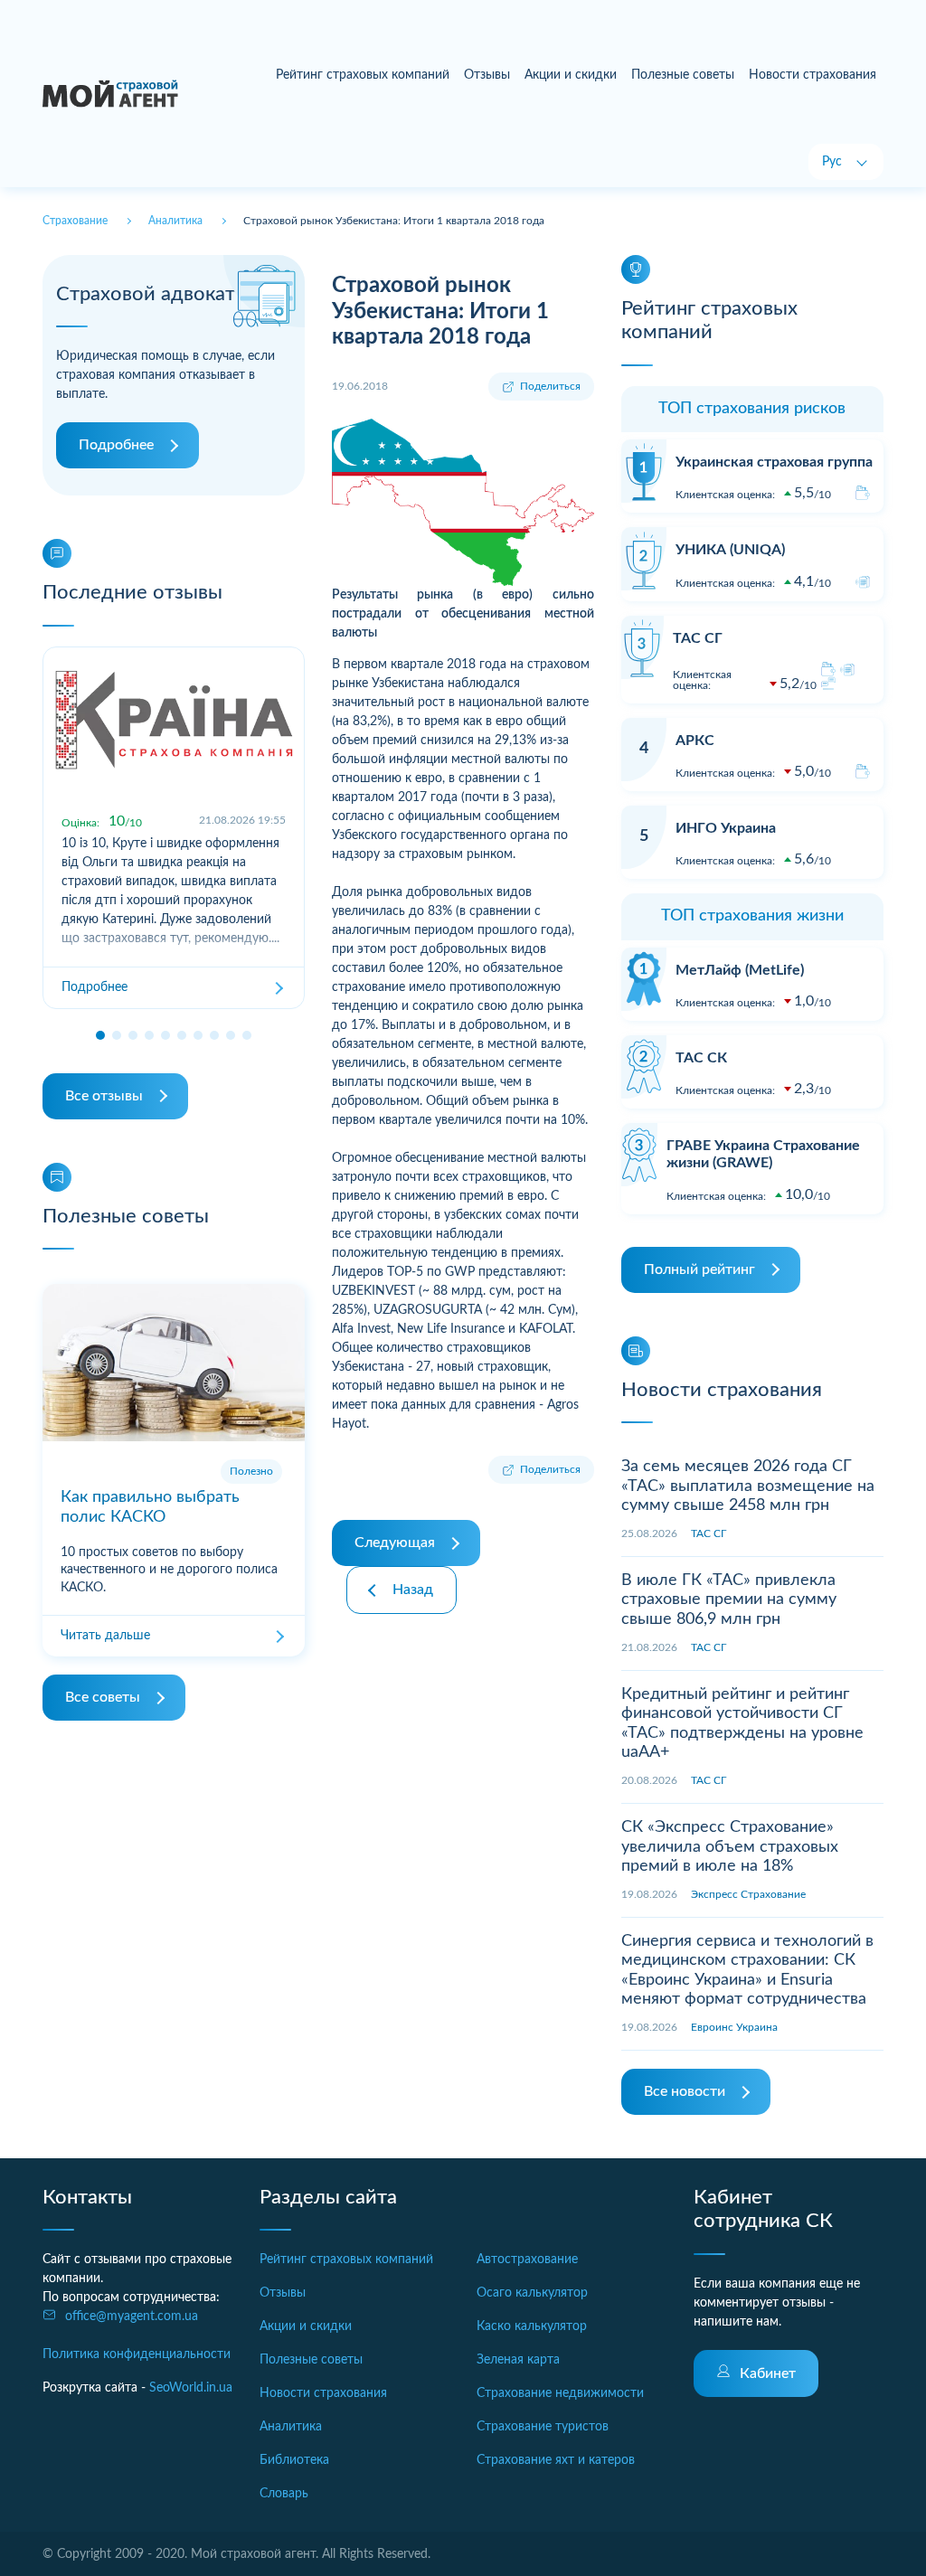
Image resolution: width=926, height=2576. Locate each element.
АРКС (695, 741)
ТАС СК (701, 1058)
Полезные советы (683, 75)
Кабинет (768, 2373)
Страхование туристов (543, 2427)
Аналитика (291, 2427)
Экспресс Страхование (748, 1894)
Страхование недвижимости (560, 2393)
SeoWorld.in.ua (191, 2388)
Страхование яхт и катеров (556, 2460)
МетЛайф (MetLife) (740, 970)
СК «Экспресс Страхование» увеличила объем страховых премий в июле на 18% (730, 1847)
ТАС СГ (698, 638)
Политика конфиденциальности (137, 2354)
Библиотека (294, 2460)
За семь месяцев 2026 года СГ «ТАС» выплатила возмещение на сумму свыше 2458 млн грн (748, 1486)
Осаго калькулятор (532, 2293)
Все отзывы (104, 1096)
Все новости (685, 2091)
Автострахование (527, 2260)
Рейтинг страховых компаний (363, 75)
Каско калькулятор (532, 2326)
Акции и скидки (571, 75)
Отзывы (487, 75)
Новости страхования (813, 75)
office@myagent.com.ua (132, 2317)
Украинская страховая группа (774, 462)
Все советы (103, 1697)
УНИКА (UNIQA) (730, 550)
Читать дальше (105, 1636)
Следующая (395, 1543)
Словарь (284, 2494)
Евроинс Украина (734, 2027)
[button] (100, 1035)
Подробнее (116, 445)
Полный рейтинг (699, 1269)
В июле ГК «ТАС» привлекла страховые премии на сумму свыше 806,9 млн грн (729, 1600)
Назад (413, 1590)
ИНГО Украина (726, 828)
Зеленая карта (518, 2360)
